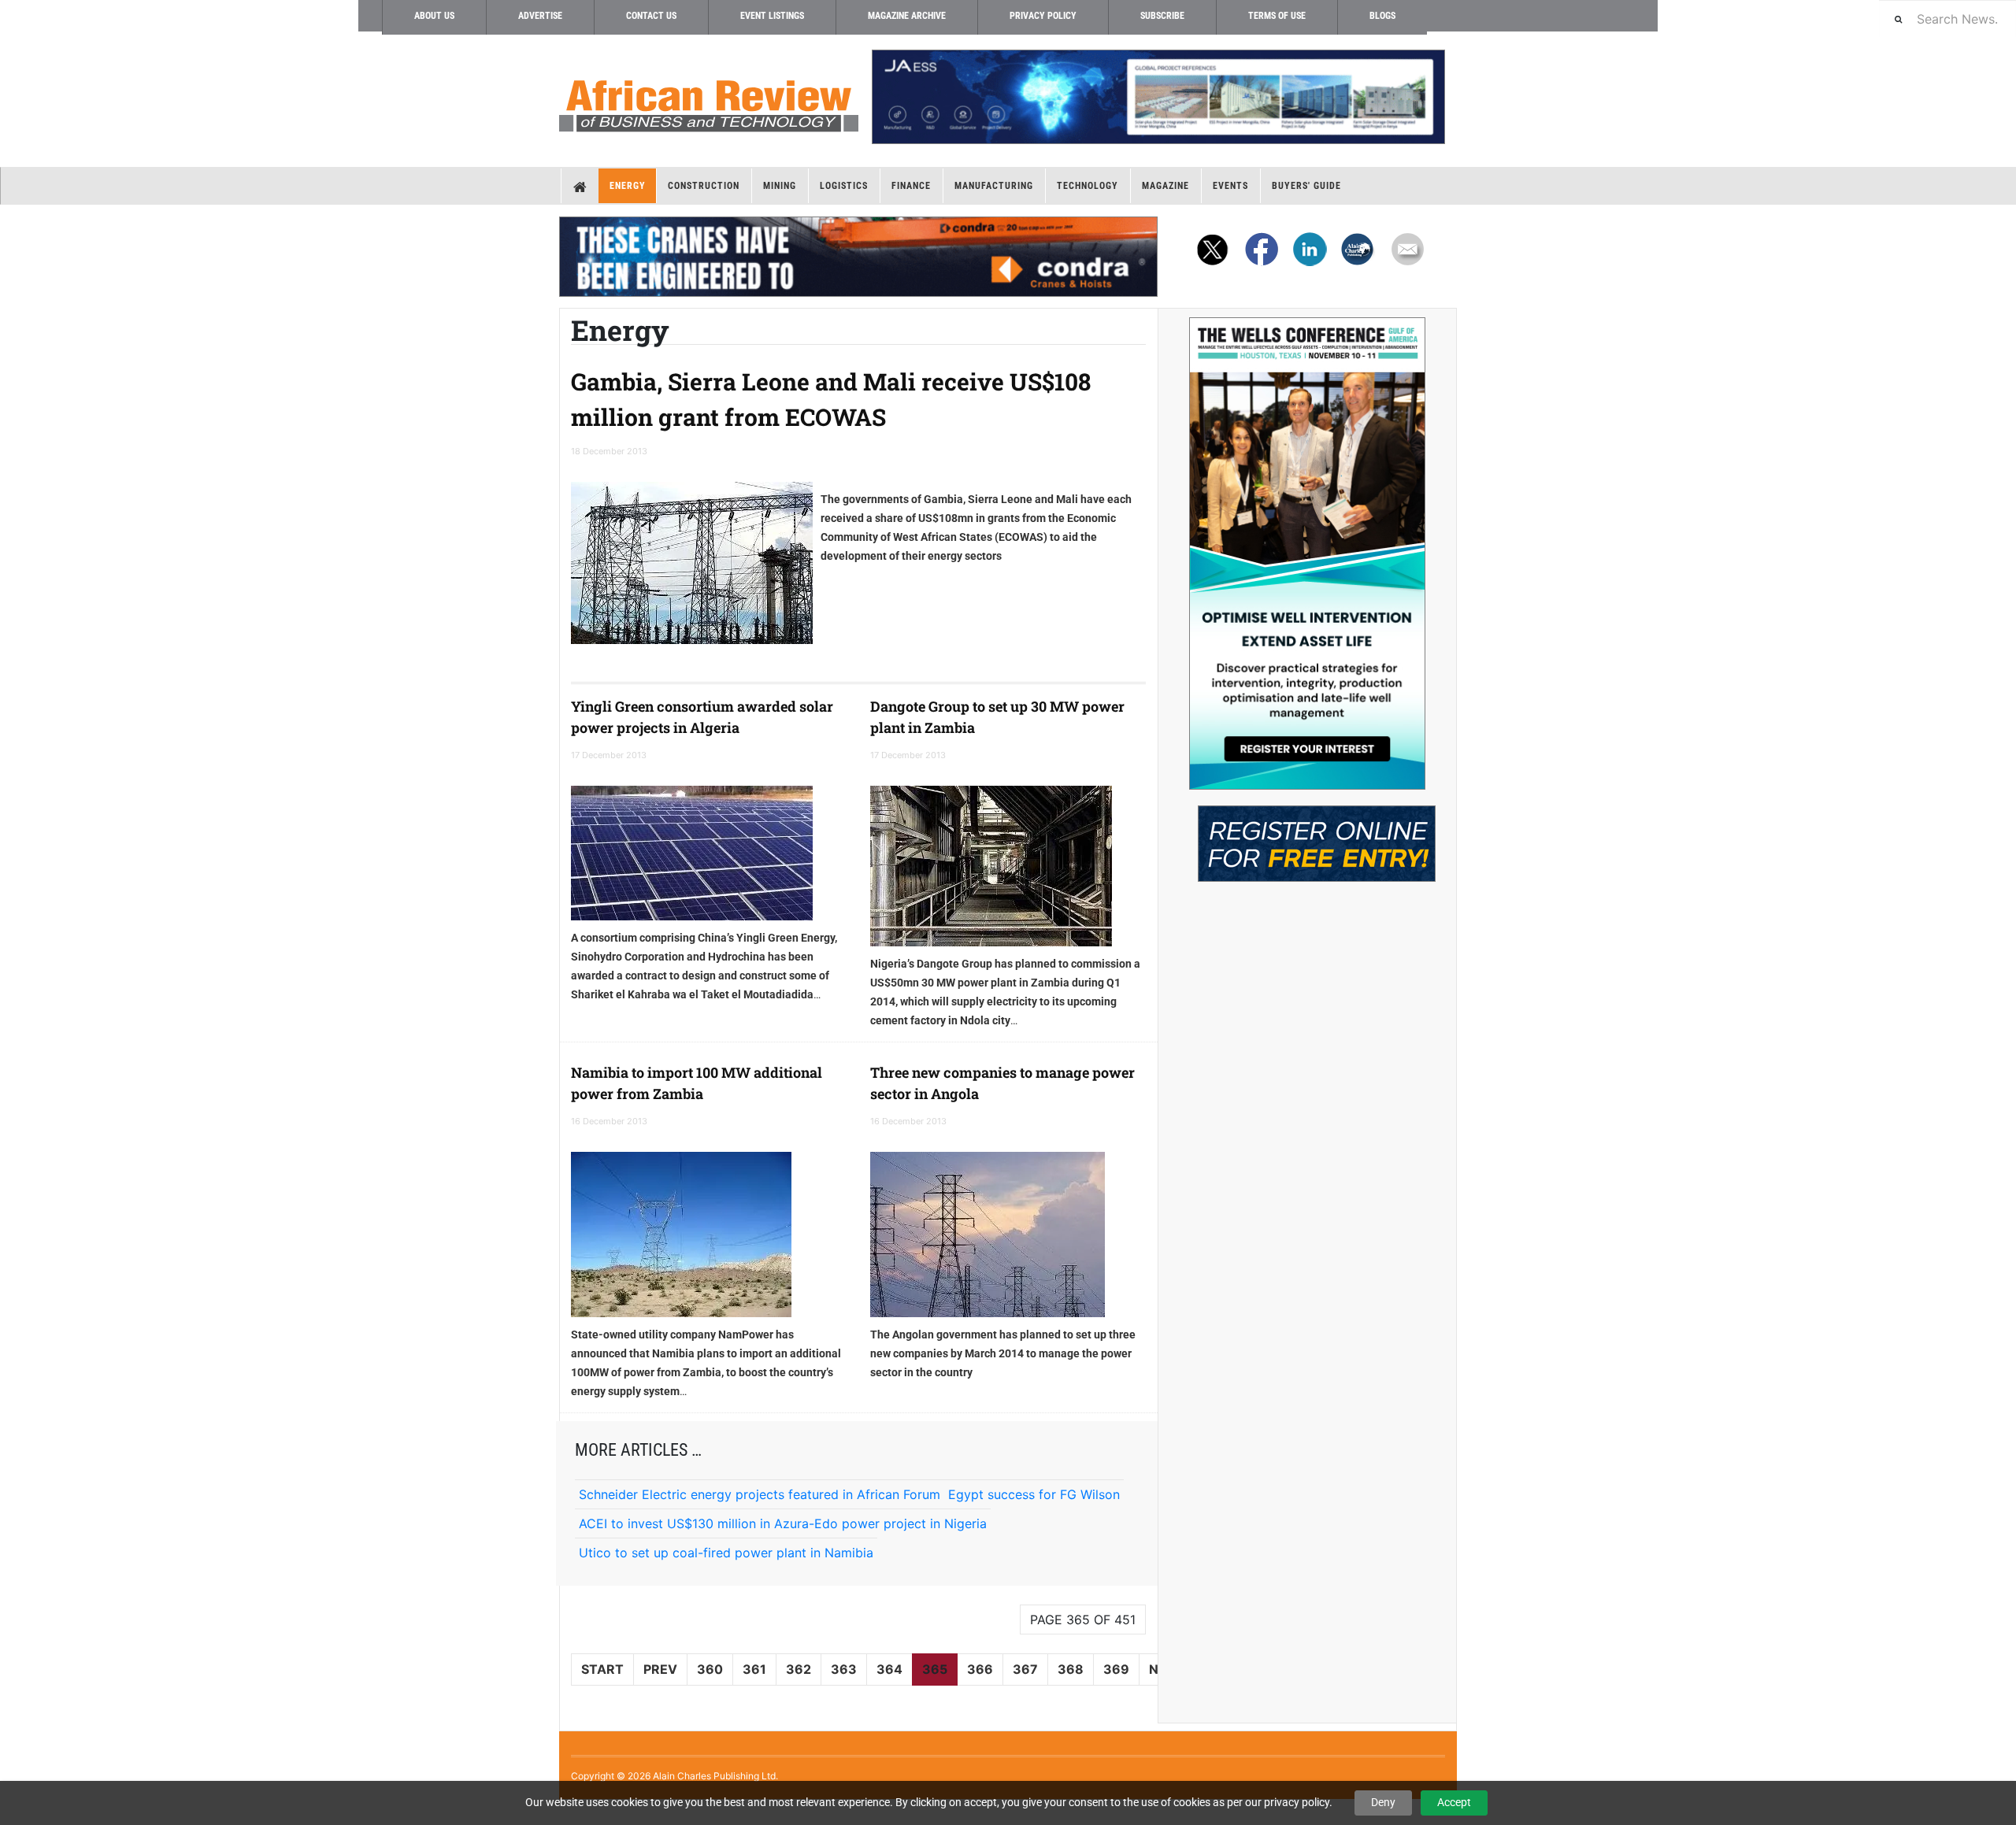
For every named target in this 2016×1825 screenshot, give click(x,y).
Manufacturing (994, 186)
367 (1025, 1669)
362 (799, 1669)
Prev (660, 1669)
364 (889, 1669)
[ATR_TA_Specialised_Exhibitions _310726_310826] (1307, 836)
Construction (704, 186)
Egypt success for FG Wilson (1034, 1494)
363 (844, 1669)
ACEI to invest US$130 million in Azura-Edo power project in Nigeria (783, 1523)
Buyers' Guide (1306, 186)
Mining (780, 186)
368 (1071, 1669)
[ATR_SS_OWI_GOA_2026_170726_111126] (1307, 553)
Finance (911, 186)
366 (980, 1669)
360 (710, 1669)
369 (1116, 1669)
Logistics (844, 186)
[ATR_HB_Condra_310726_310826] (858, 257)
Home (580, 186)
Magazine (1165, 186)
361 (754, 1669)
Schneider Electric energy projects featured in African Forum (760, 1494)
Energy (628, 186)
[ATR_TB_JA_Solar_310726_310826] (1158, 97)
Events (1230, 186)
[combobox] (1947, 19)
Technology (1088, 186)
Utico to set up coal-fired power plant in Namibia (726, 1553)
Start (602, 1669)
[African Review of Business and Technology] (709, 101)
